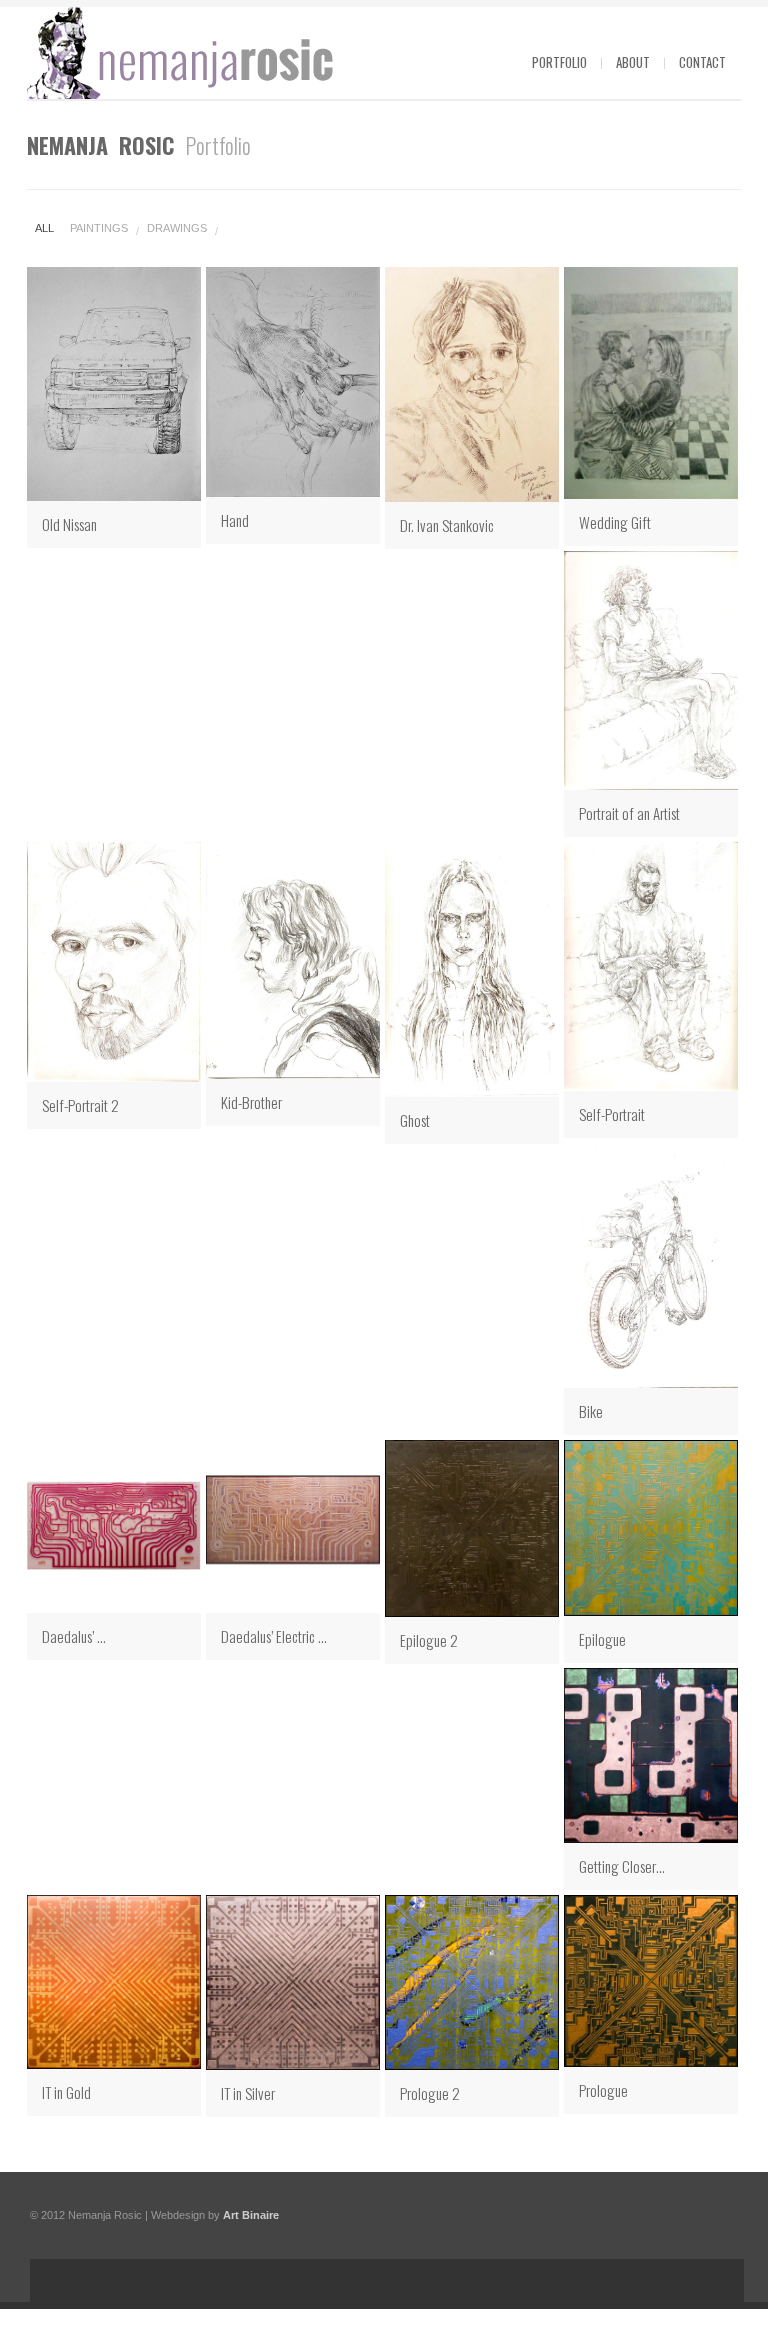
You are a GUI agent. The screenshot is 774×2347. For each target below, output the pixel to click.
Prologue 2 (430, 2093)
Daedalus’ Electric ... (274, 1636)
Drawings (177, 228)
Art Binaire (251, 2215)
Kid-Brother (251, 1102)
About (633, 62)
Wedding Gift (615, 522)
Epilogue (602, 1639)
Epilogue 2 (429, 1640)
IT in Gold (66, 2092)
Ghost (415, 1120)
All (44, 228)
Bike (591, 1411)
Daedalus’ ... (74, 1636)
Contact (702, 62)
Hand (235, 520)
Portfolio (559, 62)
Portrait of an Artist (629, 813)
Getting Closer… (622, 1866)
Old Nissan (69, 524)
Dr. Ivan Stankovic (447, 525)
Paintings (99, 228)
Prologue (603, 2090)
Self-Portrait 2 (80, 1105)
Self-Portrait (612, 1114)
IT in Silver (248, 2093)
